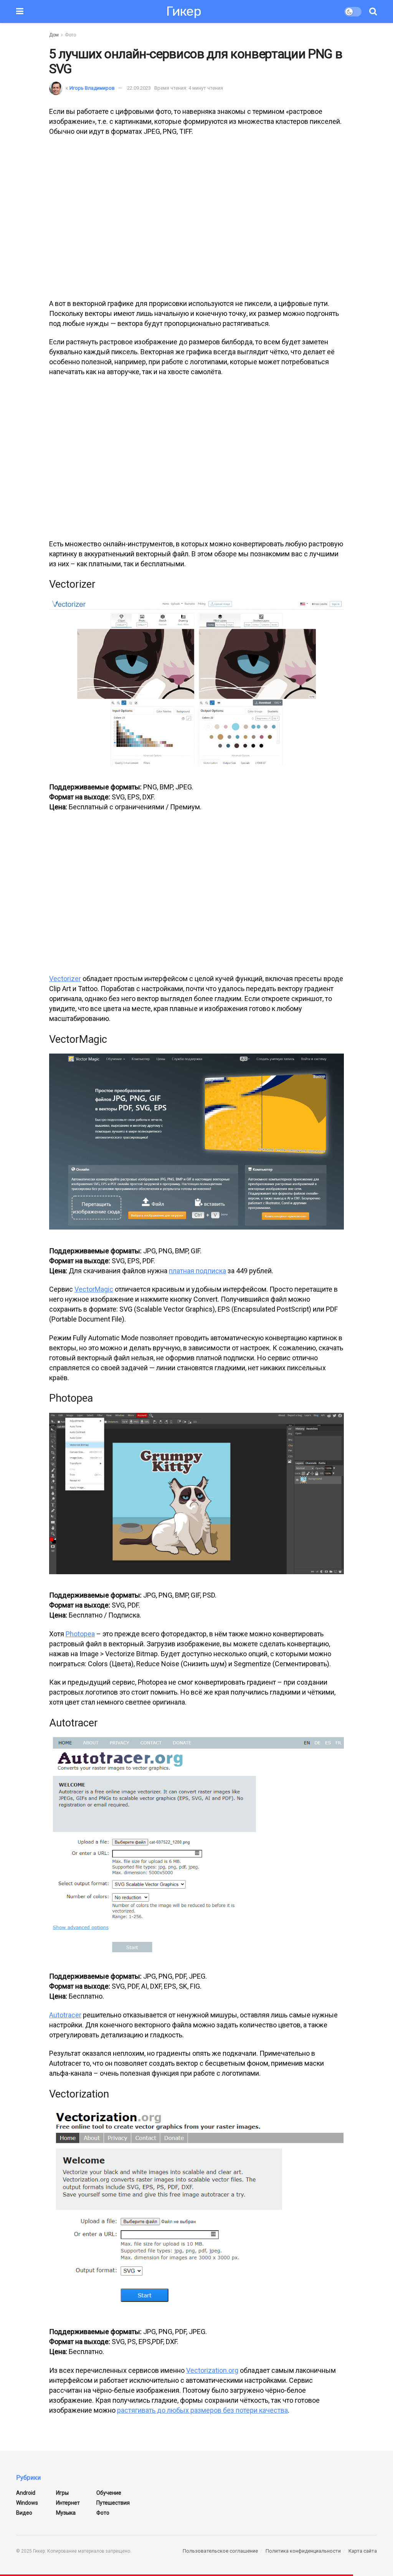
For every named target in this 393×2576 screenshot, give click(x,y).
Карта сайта (363, 2551)
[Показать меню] (20, 12)
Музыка (66, 2513)
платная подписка (197, 1271)
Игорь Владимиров (92, 88)
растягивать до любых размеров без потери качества (202, 2410)
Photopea (80, 1634)
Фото (70, 35)
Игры (62, 2493)
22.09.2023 (139, 88)
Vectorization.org (212, 2370)
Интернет (68, 2503)
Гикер (184, 12)
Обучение (109, 2493)
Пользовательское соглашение (220, 2551)
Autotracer (65, 2015)
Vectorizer (65, 979)
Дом (54, 35)
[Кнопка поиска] (373, 12)
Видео (24, 2513)
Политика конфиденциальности (303, 2551)
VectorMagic (94, 1289)
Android (26, 2493)
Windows (27, 2503)
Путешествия (113, 2503)
